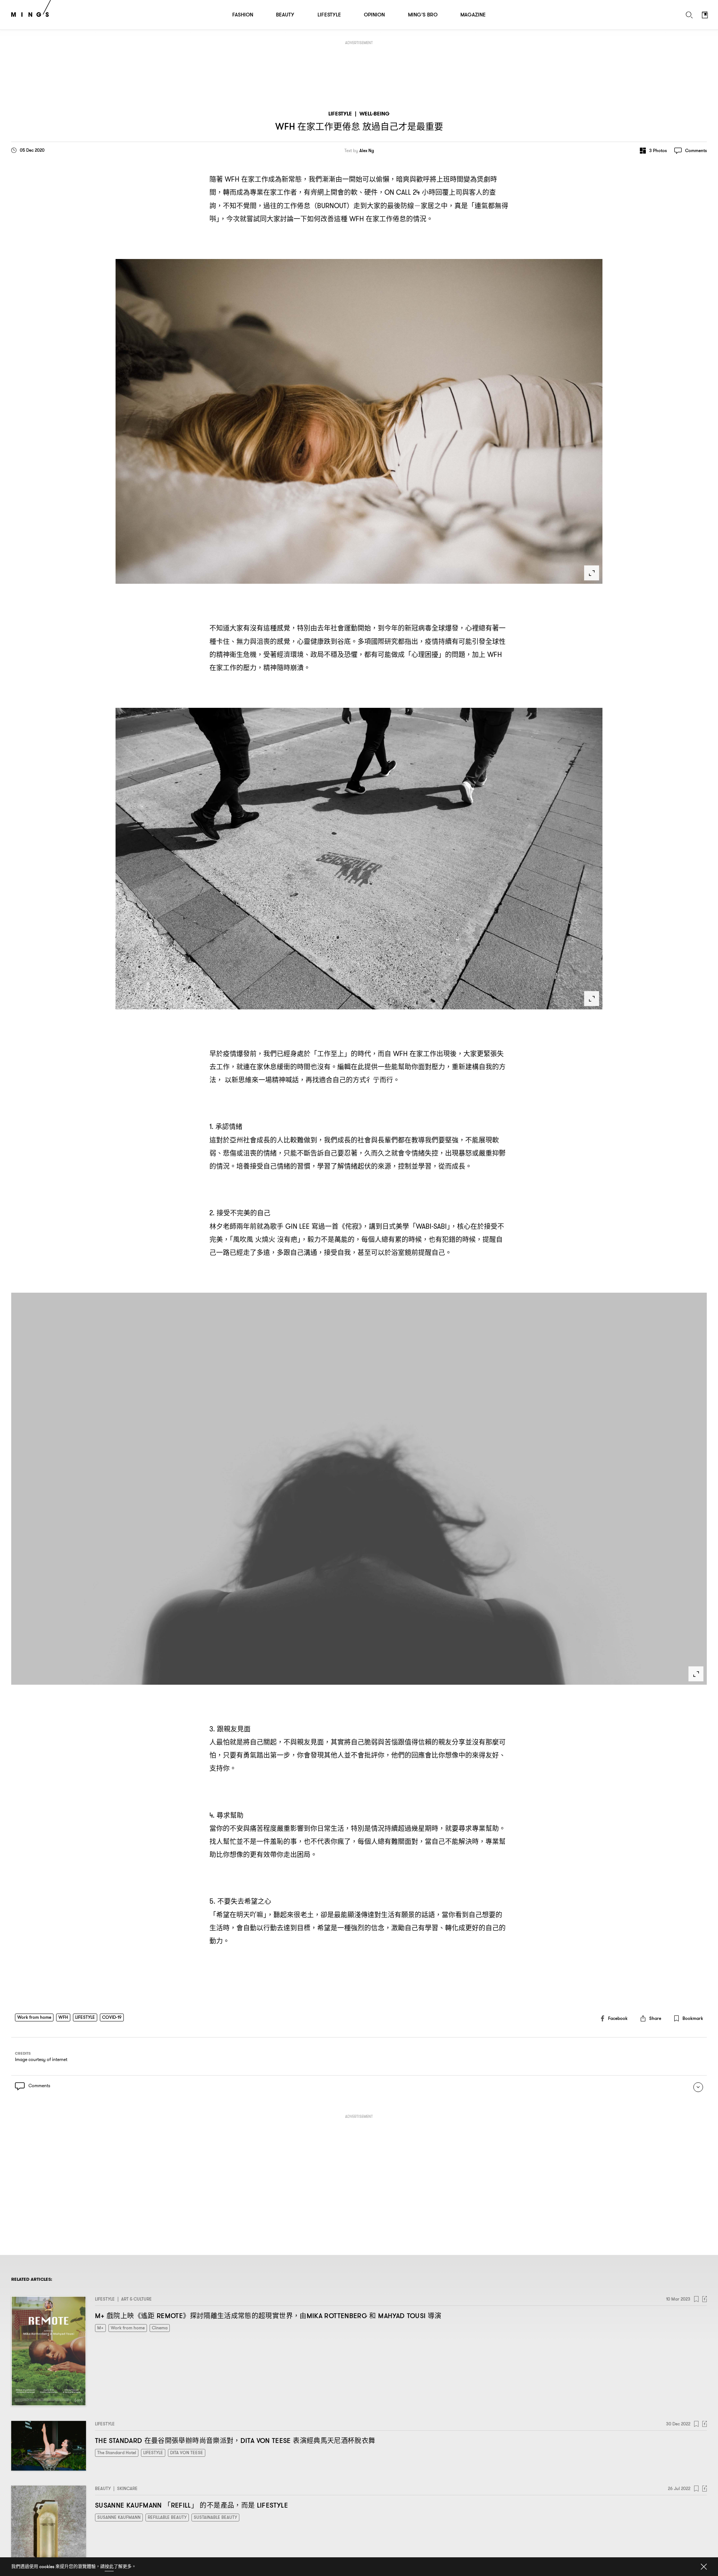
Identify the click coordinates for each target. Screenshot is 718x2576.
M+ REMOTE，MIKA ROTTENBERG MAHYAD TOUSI (268, 2316)
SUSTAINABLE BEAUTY (215, 2517)
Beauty (103, 2488)
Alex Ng (367, 151)
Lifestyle (340, 114)
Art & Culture (136, 2299)
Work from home (34, 2017)
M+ (100, 2328)
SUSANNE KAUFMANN (119, 2517)
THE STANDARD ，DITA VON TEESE (235, 2441)
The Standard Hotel (117, 2452)
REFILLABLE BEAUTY (167, 2517)
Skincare (127, 2488)
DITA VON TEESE (187, 2452)
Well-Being (375, 114)
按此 (109, 2566)
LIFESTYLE (85, 2017)
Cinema (160, 2328)
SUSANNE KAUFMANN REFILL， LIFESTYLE (191, 2505)
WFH (63, 2017)
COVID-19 (112, 2017)
